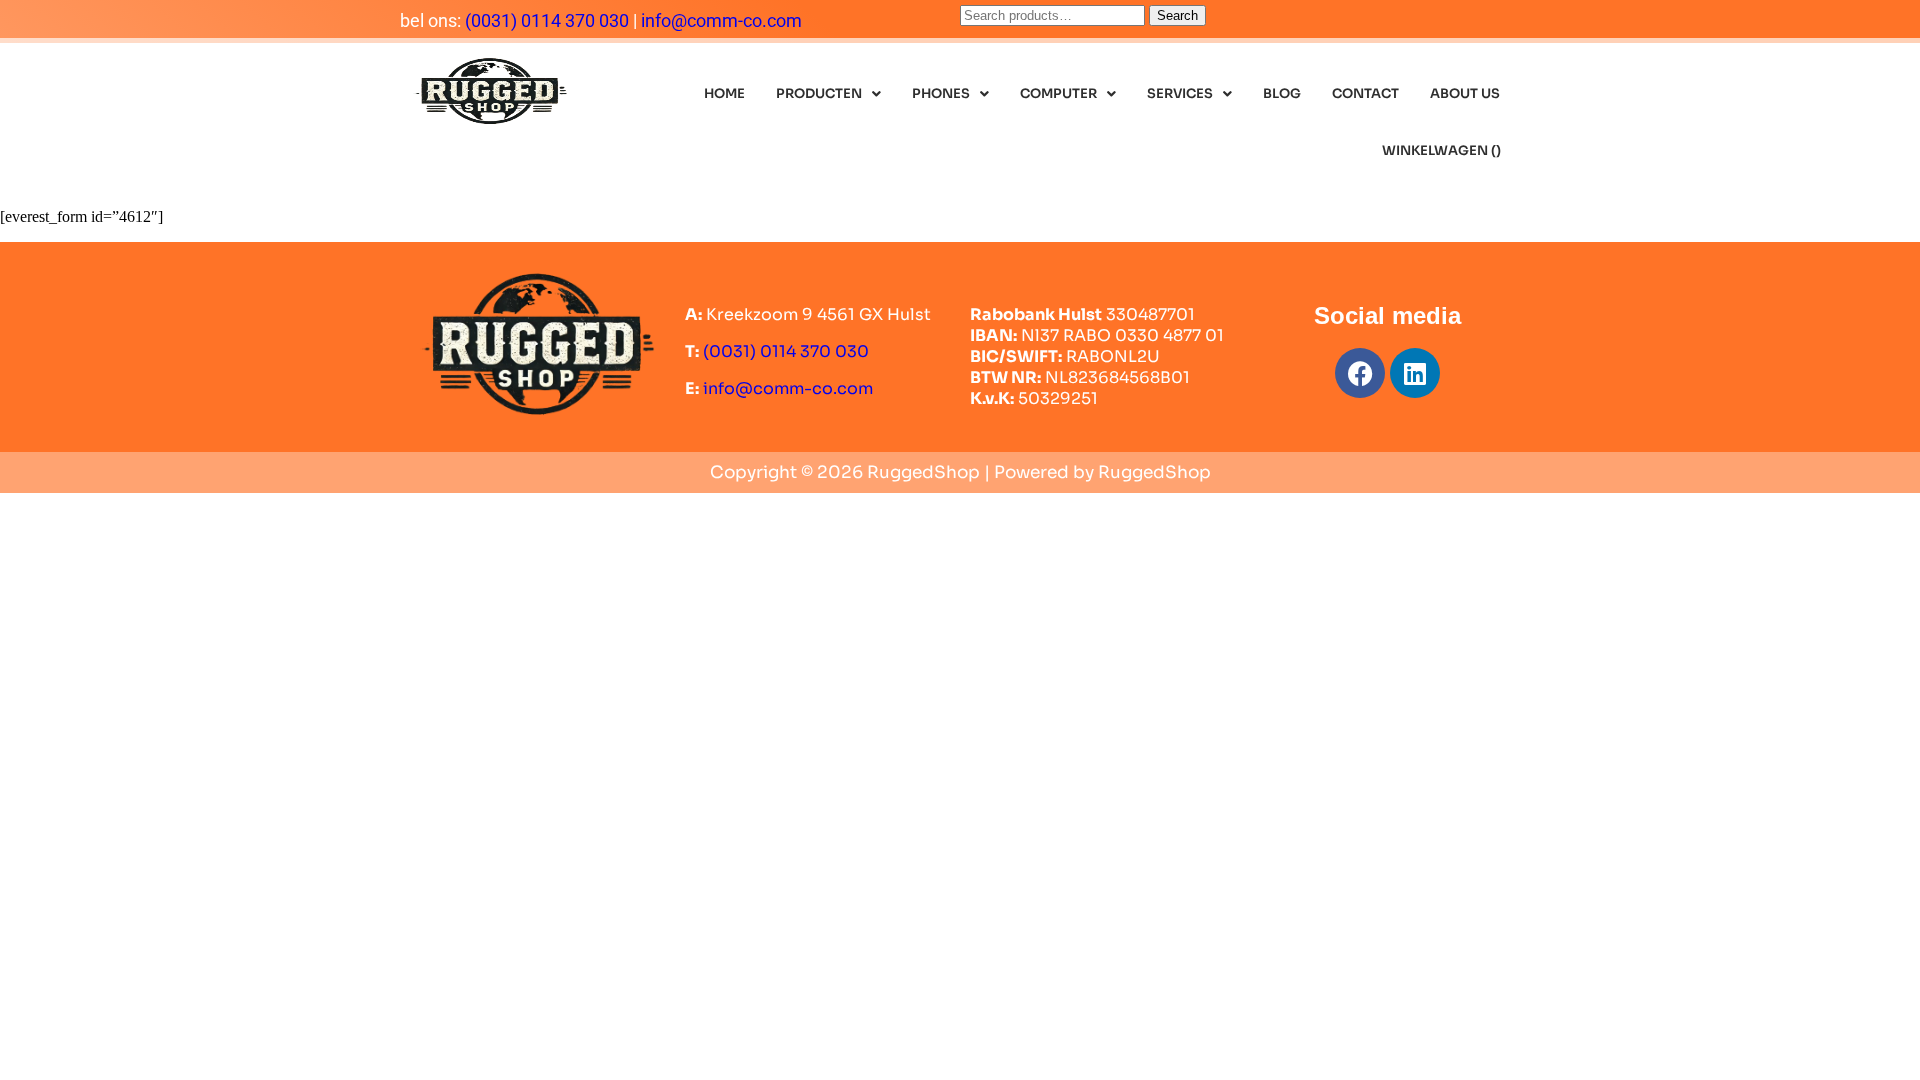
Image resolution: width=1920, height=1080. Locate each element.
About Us (1465, 93)
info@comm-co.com (721, 20)
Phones (941, 93)
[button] (828, 93)
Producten (819, 93)
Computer (1058, 93)
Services (1180, 93)
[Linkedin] (1415, 373)
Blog (1282, 93)
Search (1177, 15)
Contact (1365, 93)
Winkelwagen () (1441, 150)
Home (724, 93)
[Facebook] (1360, 373)
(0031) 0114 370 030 (547, 20)
